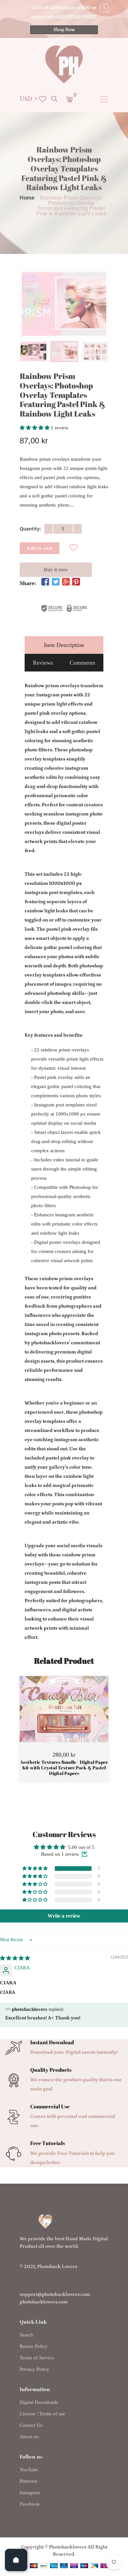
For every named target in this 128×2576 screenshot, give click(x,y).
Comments (82, 663)
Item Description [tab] (64, 645)
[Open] (16, 2560)
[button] (35, 428)
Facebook (30, 2504)
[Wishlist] (74, 548)
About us (29, 2437)
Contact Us (31, 2425)
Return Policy (34, 2346)
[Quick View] (81, 1719)
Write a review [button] (64, 1916)
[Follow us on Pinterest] (76, 582)
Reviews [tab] (43, 663)
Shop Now (64, 30)
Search (27, 2335)
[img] (15, 1958)
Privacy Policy (34, 2369)
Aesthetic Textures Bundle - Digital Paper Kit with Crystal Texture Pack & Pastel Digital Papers (64, 1768)
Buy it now (56, 570)
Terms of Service (37, 2358)
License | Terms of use (43, 2414)
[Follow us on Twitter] (55, 582)
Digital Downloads (39, 2402)
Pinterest (28, 2481)
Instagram (30, 2493)
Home (27, 198)
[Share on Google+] (66, 582)
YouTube (29, 2470)
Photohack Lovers (57, 2267)
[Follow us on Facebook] (45, 582)
